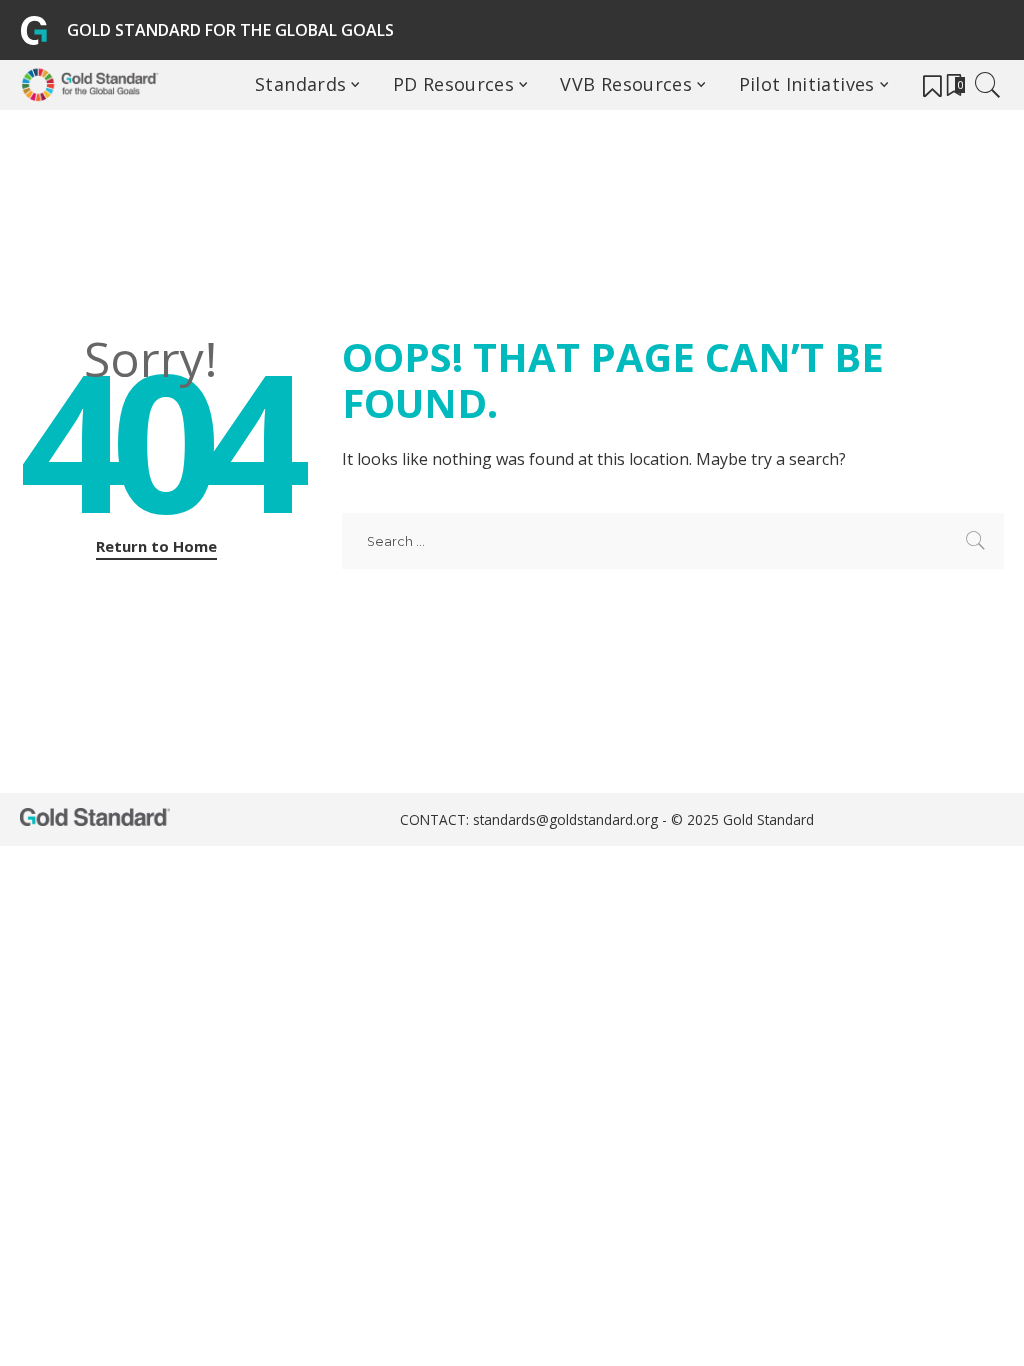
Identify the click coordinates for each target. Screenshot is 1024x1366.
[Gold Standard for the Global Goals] (94, 85)
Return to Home (156, 546)
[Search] (988, 85)
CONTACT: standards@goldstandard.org (531, 819)
